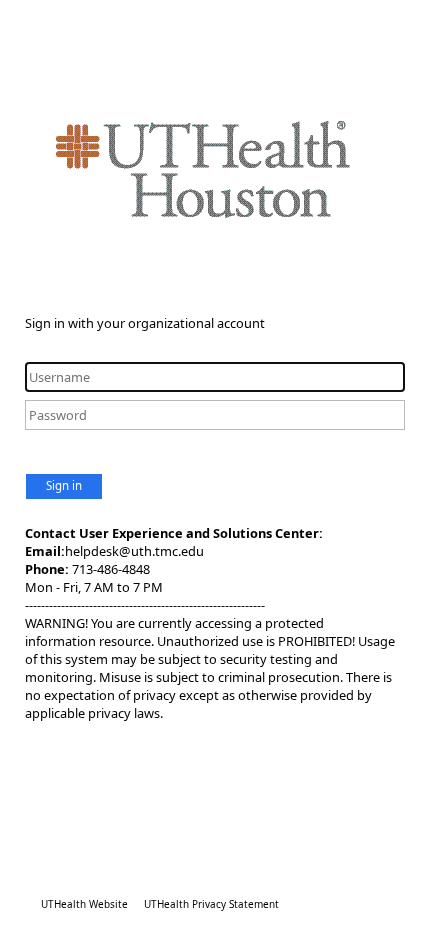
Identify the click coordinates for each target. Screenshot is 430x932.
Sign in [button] (64, 485)
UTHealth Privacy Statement (211, 904)
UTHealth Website (84, 904)
